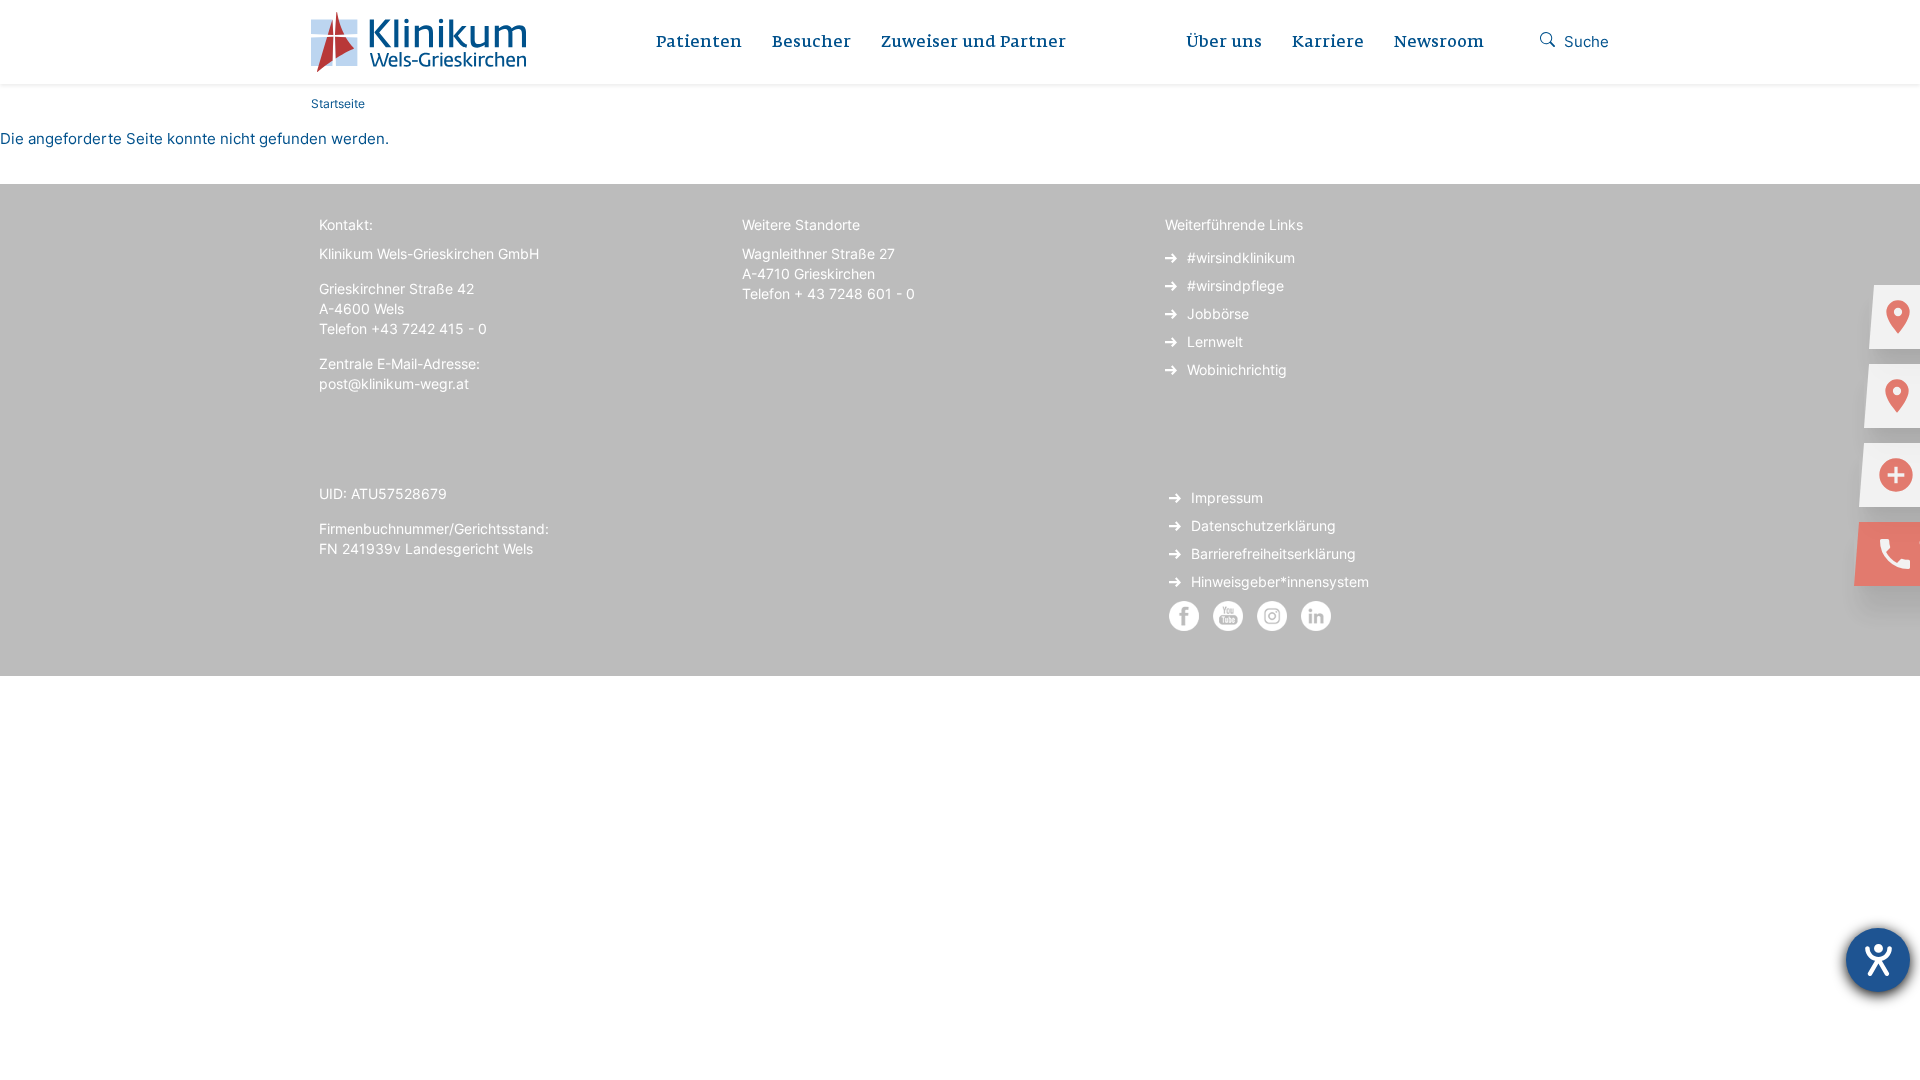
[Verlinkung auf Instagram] (1274, 614)
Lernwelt (1215, 341)
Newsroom (1439, 43)
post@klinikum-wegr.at (394, 383)
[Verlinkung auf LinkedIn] (1316, 614)
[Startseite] (426, 42)
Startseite (338, 103)
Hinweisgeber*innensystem (1280, 581)
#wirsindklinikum (1241, 257)
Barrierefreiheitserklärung (1273, 553)
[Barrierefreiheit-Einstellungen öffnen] (1878, 960)
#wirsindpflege (1235, 285)
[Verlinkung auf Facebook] (1184, 614)
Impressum (1227, 497)
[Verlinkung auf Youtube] (1230, 614)
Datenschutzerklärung (1263, 525)
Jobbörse (1218, 313)
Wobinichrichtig (1237, 369)
